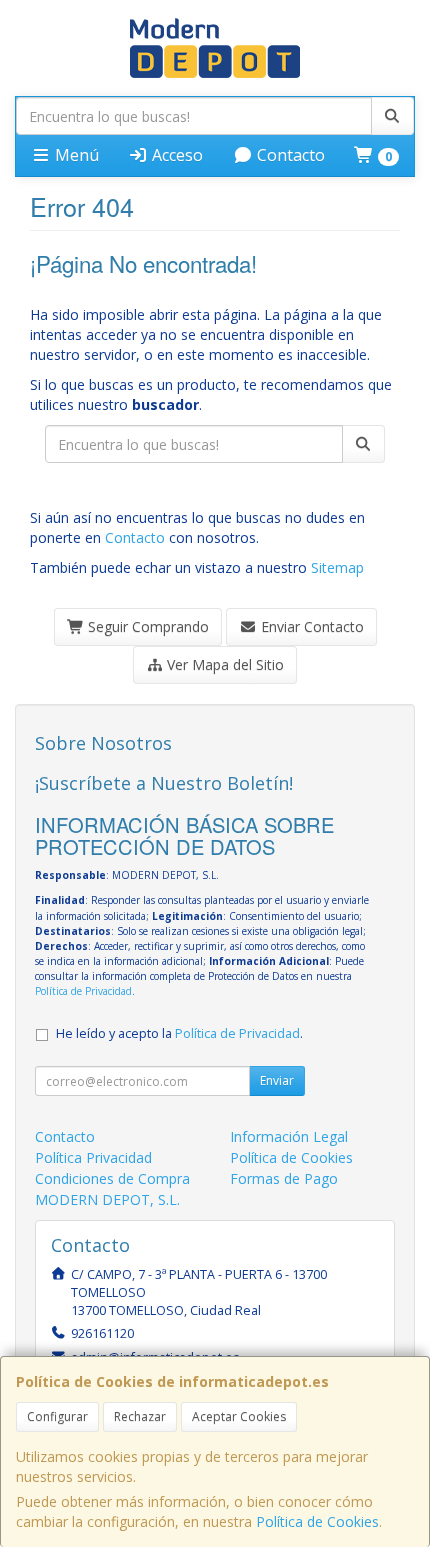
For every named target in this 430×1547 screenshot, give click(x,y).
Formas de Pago (284, 1178)
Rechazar (140, 1416)
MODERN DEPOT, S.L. (107, 1199)
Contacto (289, 155)
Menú (75, 155)
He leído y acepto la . (179, 1033)
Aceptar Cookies (239, 1416)
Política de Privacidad (83, 991)
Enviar (277, 1080)
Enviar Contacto (310, 626)
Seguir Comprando (146, 626)
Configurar (57, 1416)
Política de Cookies (317, 1521)
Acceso (175, 155)
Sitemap (337, 567)
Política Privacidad (93, 1157)
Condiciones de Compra (112, 1178)
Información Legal (289, 1136)
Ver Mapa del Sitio (223, 664)
